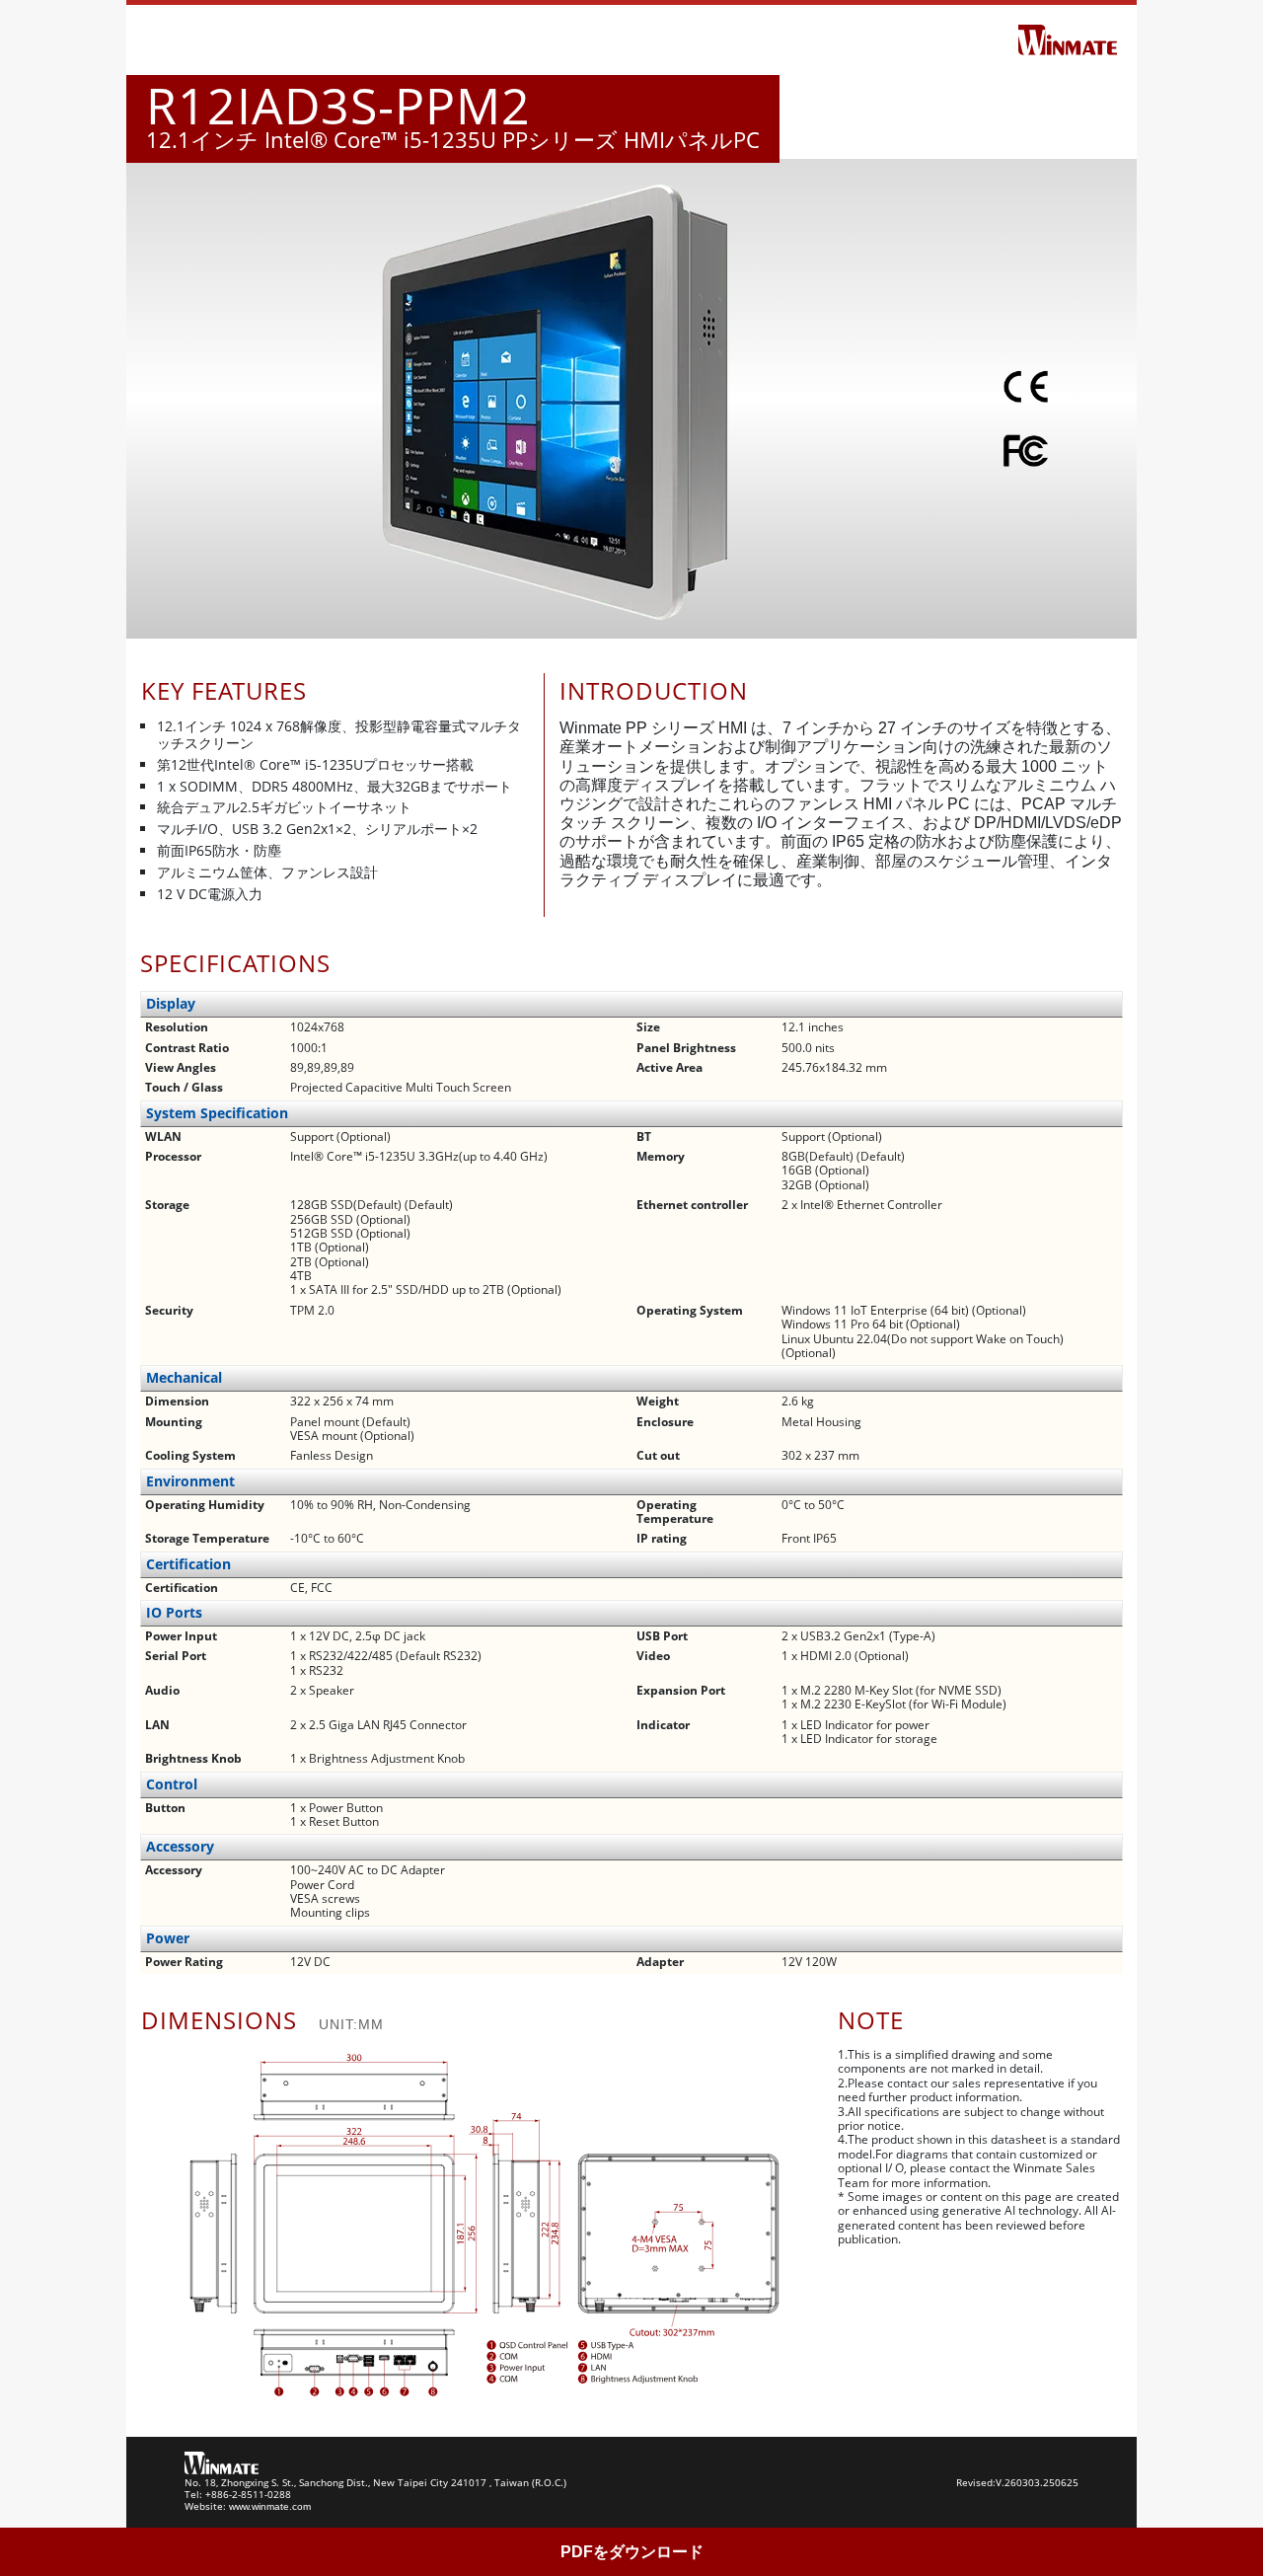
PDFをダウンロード (632, 2552)
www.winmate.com (270, 2506)
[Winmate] (1068, 38)
